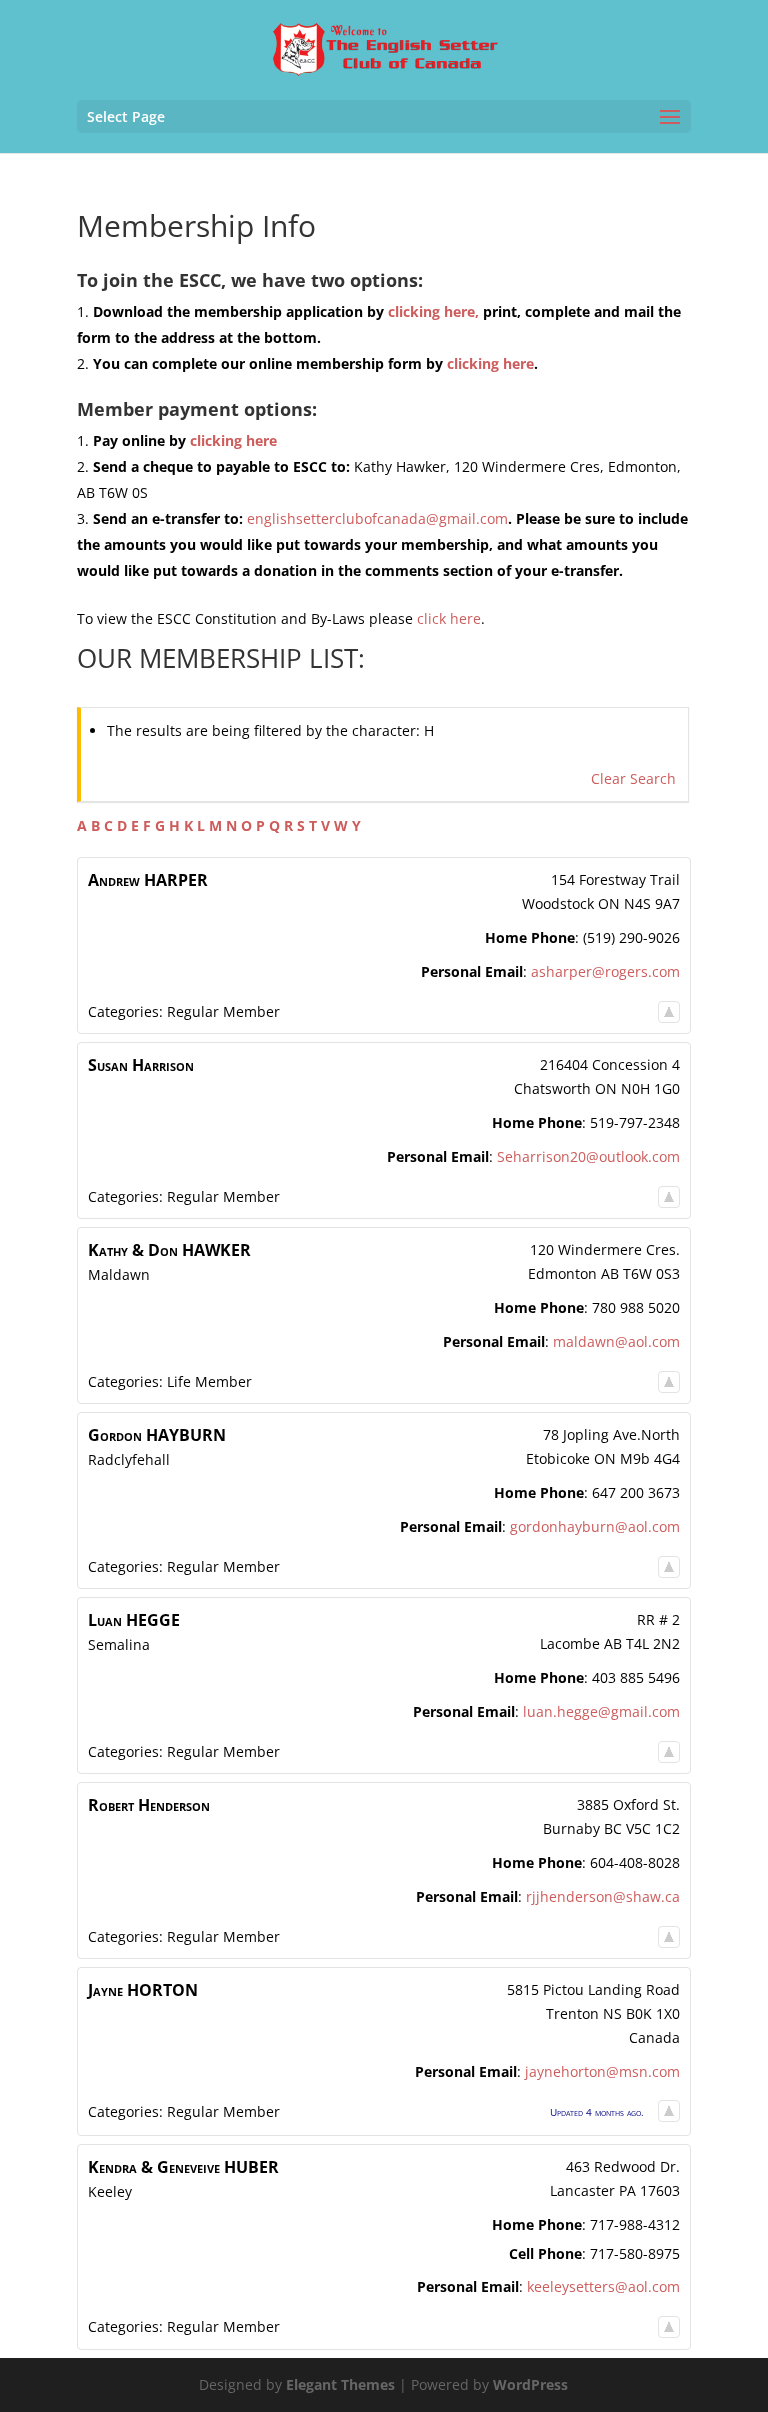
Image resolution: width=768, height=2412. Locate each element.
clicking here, (433, 311)
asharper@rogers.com (605, 971)
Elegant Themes (340, 2384)
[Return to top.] (669, 1011)
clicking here (490, 363)
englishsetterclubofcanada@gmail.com (377, 518)
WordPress (530, 2384)
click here (449, 618)
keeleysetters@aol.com (603, 2286)
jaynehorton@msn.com (602, 2071)
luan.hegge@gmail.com (601, 1711)
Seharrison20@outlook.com (588, 1156)
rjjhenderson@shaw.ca (603, 1896)
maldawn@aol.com (616, 1341)
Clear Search (633, 778)
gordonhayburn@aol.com (595, 1526)
